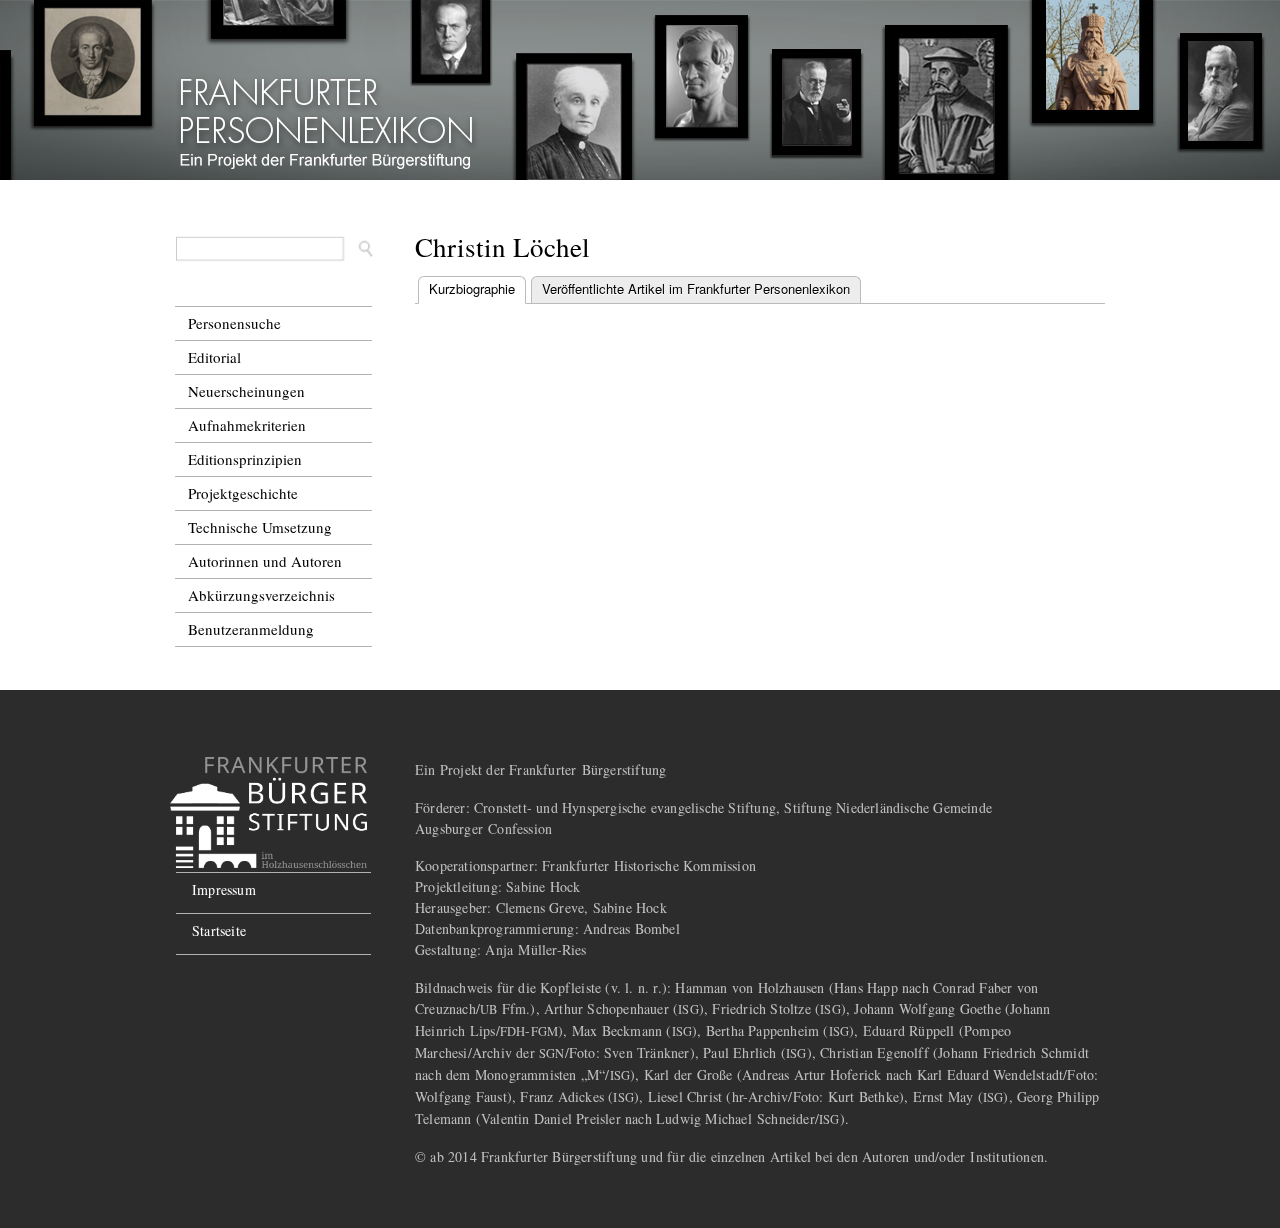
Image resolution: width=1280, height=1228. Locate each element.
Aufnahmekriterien (247, 425)
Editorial (214, 357)
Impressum (224, 889)
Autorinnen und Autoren (265, 561)
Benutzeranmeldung (251, 629)
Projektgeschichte (243, 493)
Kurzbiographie (477, 288)
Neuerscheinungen (246, 391)
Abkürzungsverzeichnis (261, 595)
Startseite (219, 930)
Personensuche (234, 323)
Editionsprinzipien (245, 459)
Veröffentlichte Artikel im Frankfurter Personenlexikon (696, 288)
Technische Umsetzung (260, 527)
